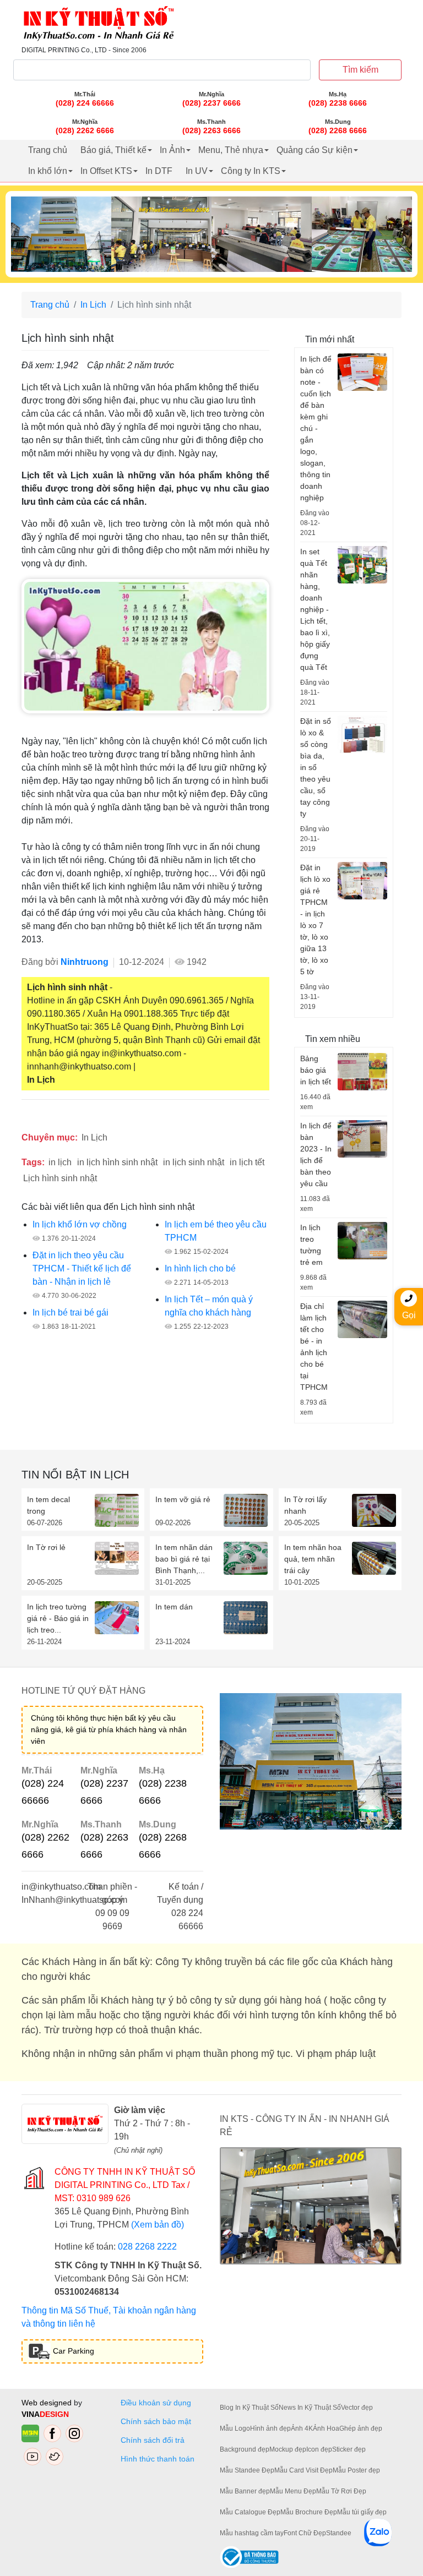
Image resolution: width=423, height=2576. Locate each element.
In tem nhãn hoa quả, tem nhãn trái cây (313, 1559)
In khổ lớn (48, 171)
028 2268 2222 (147, 2247)
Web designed (48, 2403)
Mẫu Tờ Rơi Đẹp (341, 2491)
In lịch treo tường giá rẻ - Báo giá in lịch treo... (58, 1618)
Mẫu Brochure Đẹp (309, 2512)
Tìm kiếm (360, 70)
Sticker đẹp (349, 2449)
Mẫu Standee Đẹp (247, 2470)
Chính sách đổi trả (155, 2440)
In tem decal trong (48, 1505)
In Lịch (93, 305)
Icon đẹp (319, 2449)
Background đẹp (245, 2449)
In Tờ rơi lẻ (46, 1547)
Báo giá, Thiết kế (113, 150)
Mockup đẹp (288, 2449)
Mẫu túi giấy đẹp (362, 2512)
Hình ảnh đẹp (270, 2428)
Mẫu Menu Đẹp (293, 2491)
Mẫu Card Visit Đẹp (303, 2470)
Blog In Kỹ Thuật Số (249, 2408)
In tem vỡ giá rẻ (183, 1499)
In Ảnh (172, 150)
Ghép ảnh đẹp (361, 2428)
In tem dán (174, 1607)
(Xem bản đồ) (158, 2225)
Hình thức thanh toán (158, 2459)
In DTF (159, 171)
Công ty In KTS (251, 171)
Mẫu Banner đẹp (245, 2491)
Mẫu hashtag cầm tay (252, 2533)
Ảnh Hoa (326, 2428)
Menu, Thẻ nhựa (231, 150)
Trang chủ (48, 150)
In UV (197, 171)
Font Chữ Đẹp (305, 2533)
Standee (339, 2533)
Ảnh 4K (302, 2428)
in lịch (60, 1162)
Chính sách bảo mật (156, 2421)
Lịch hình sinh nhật (60, 1178)
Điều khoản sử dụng (156, 2403)
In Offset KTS (106, 171)
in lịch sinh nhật (194, 1162)
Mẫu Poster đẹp (356, 2470)
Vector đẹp (357, 2408)
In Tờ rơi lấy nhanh (305, 1505)
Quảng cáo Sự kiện (314, 150)
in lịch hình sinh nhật (117, 1162)
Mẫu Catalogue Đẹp (250, 2512)
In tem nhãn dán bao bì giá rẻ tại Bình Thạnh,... (184, 1559)
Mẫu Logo (235, 2428)
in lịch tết (247, 1162)
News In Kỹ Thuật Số (310, 2408)
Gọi (409, 1315)
